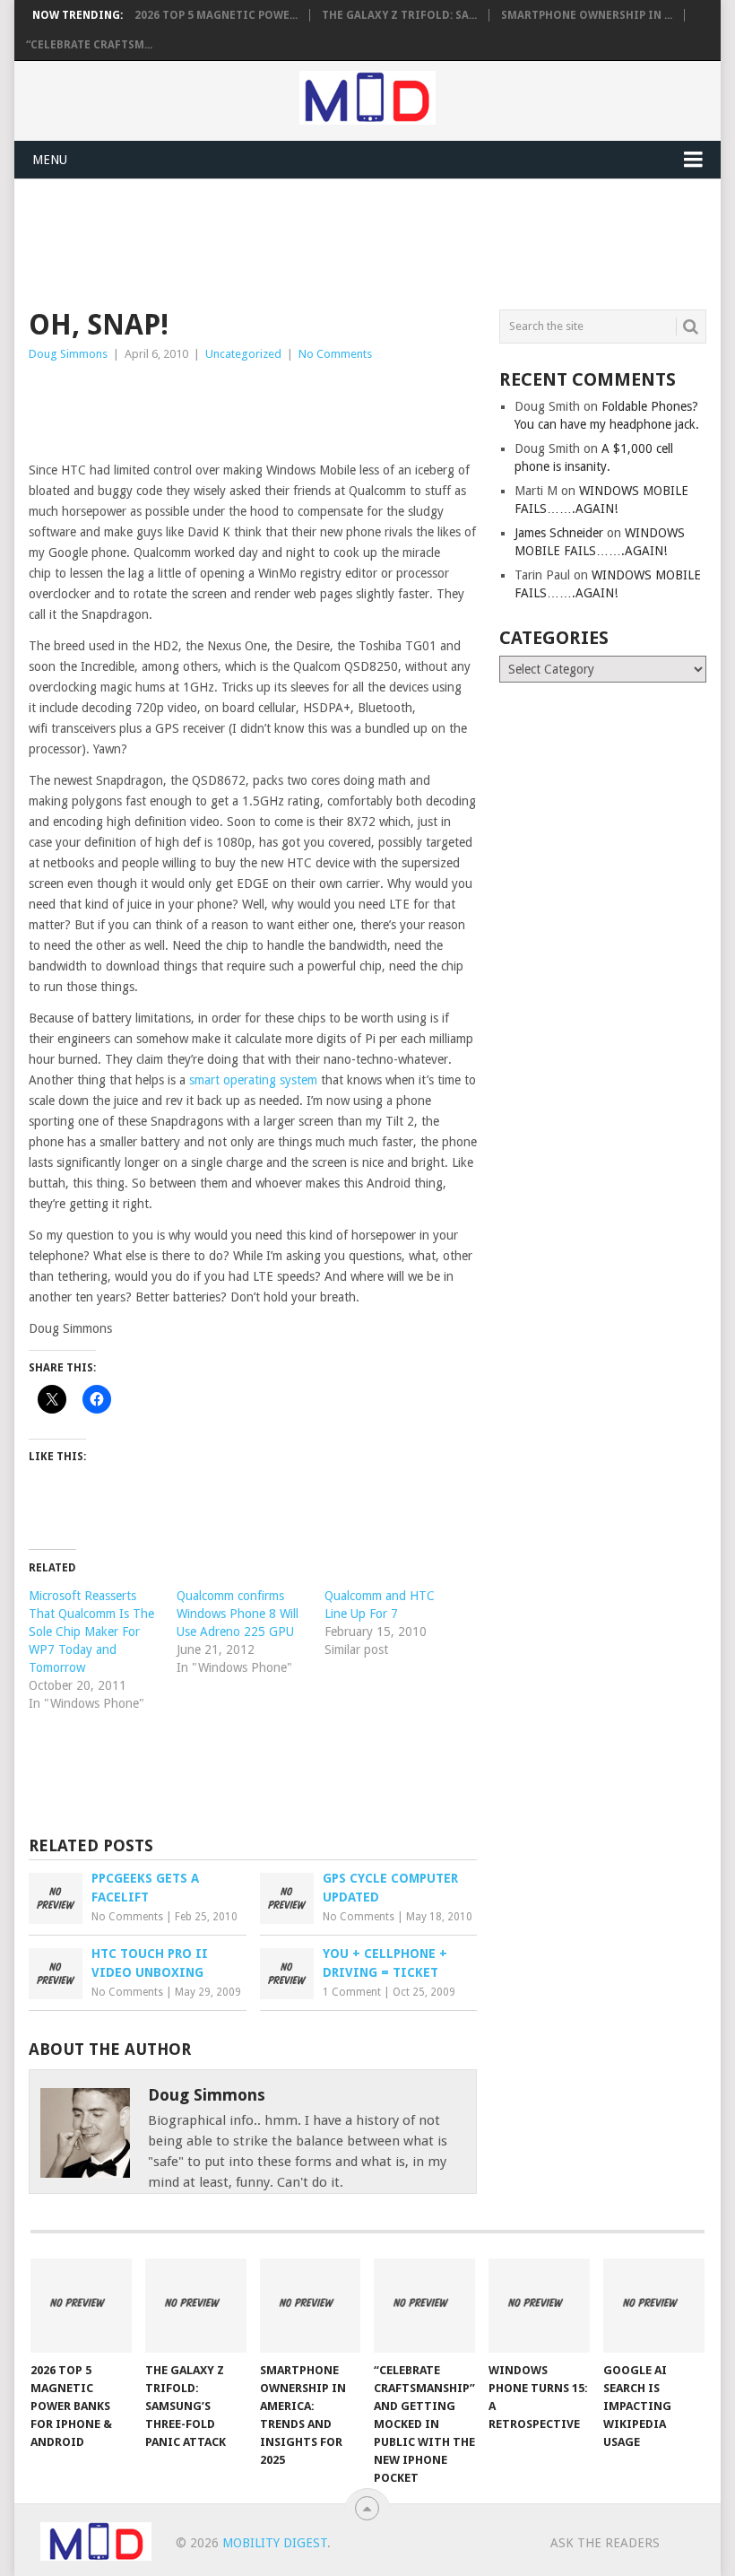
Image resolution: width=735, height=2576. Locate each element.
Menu (50, 160)
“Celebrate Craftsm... (89, 45)
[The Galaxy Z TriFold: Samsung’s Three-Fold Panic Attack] (196, 2306)
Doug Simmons (68, 354)
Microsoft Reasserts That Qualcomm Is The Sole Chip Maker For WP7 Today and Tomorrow (91, 1632)
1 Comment (352, 1992)
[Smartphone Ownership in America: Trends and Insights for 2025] (311, 2306)
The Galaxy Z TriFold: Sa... (399, 15)
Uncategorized (243, 354)
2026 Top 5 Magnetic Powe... (216, 15)
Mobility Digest (275, 2543)
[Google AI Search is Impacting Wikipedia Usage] (654, 2306)
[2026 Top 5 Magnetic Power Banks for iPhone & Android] (81, 2306)
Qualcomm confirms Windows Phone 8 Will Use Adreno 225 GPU (238, 1614)
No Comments (335, 354)
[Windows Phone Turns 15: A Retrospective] (539, 2306)
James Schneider (559, 533)
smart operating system (253, 1080)
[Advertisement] (355, 241)
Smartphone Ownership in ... (587, 15)
